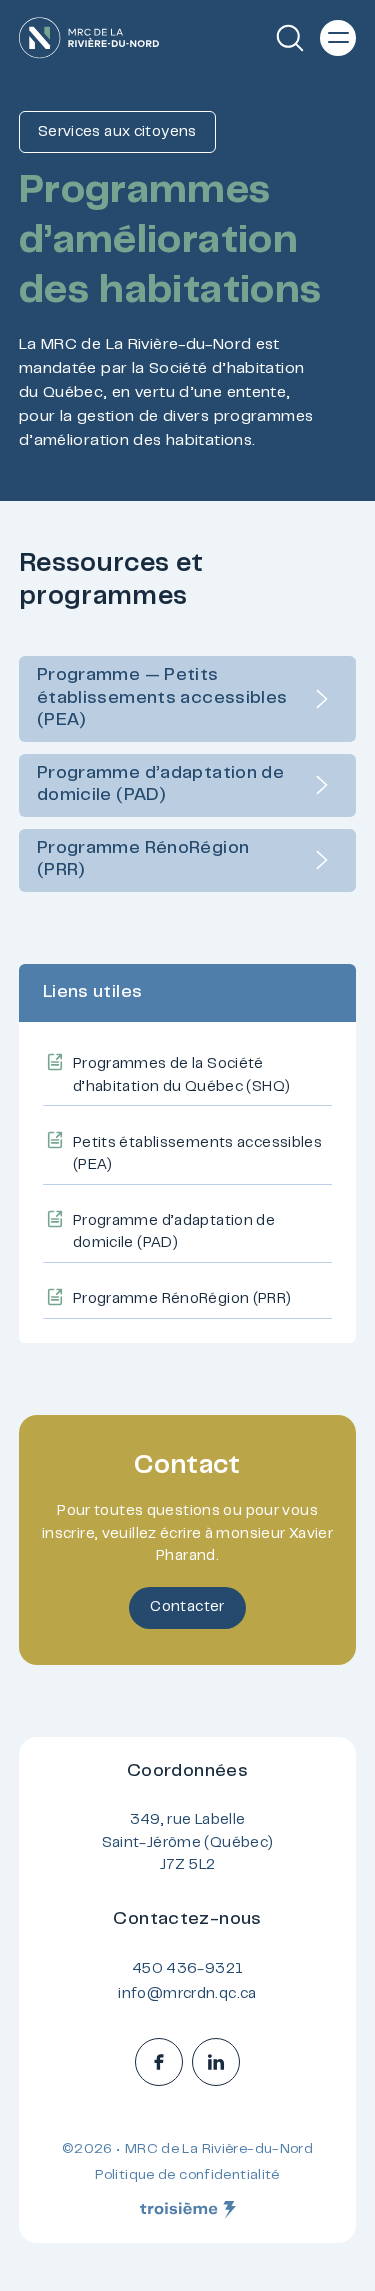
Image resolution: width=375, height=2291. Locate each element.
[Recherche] (290, 38)
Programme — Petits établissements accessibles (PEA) (162, 698)
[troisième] (188, 2210)
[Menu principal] (338, 38)
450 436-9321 (188, 1969)
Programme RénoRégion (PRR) (143, 860)
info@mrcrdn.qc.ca (187, 1994)
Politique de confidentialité (187, 2176)
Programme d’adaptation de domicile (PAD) (160, 785)
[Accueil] (89, 38)
